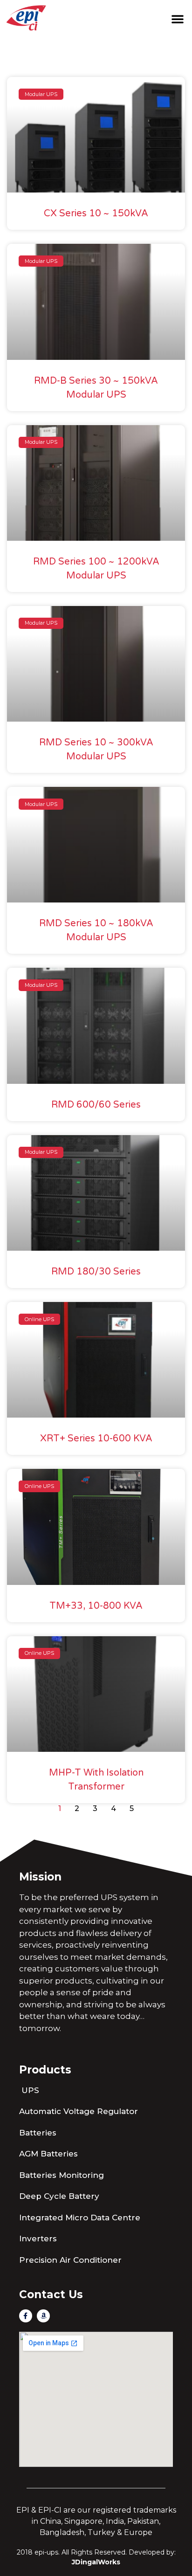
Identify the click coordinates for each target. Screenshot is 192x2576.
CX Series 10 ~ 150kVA (96, 214)
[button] (178, 19)
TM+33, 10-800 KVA (96, 1606)
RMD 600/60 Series (96, 1105)
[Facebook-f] (26, 2316)
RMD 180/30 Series (96, 1272)
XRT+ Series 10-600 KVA (96, 1439)
